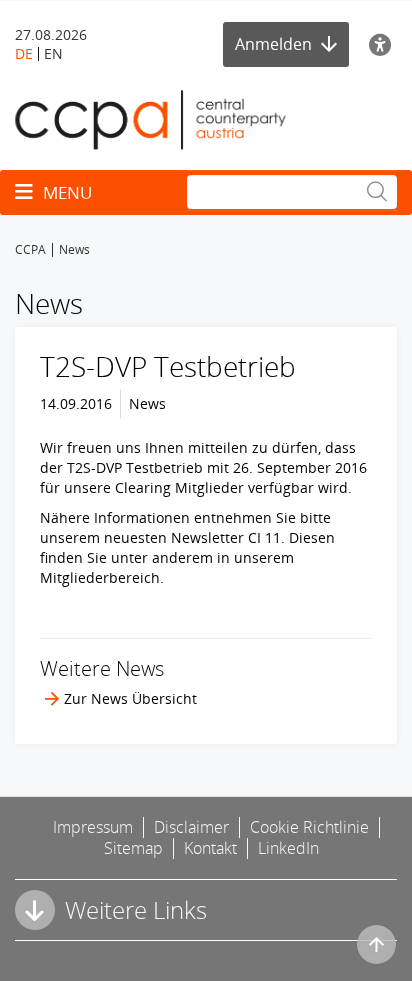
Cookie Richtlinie (309, 827)
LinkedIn (288, 848)
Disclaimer (191, 827)
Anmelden (275, 44)
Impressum (93, 827)
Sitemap (133, 848)
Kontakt (210, 848)
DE (24, 53)
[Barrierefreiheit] (383, 44)
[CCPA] (150, 118)
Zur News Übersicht (130, 698)
